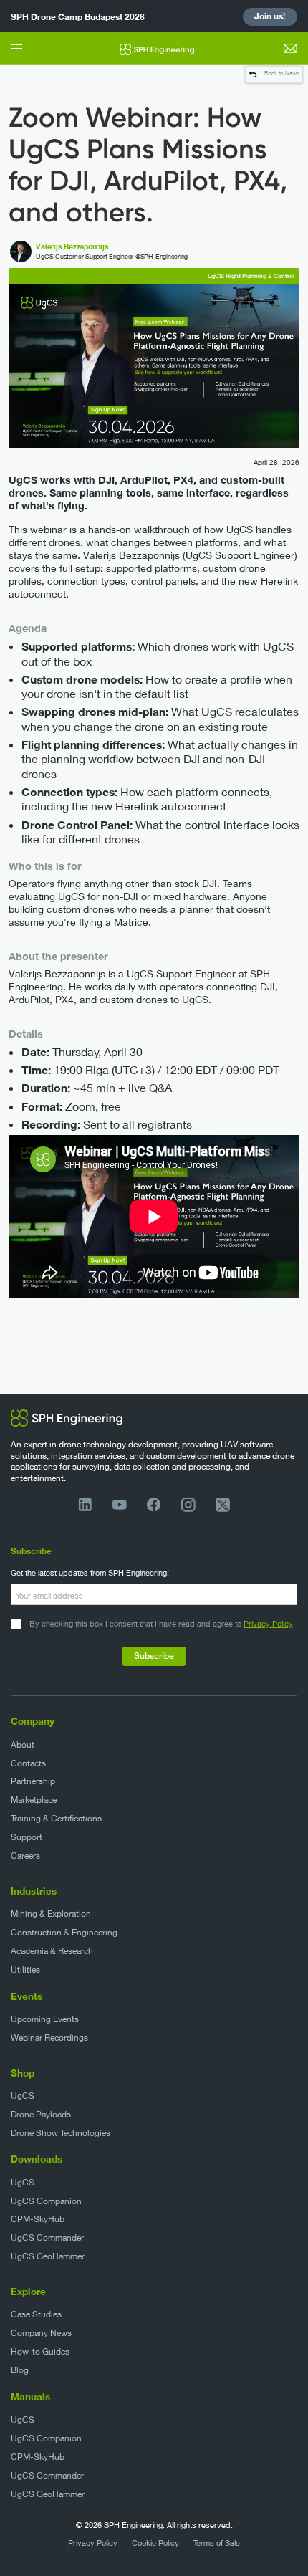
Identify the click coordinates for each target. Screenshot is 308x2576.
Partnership (33, 1781)
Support (27, 1837)
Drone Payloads (41, 2114)
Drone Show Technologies (61, 2133)
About (23, 1744)
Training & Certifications (56, 1818)
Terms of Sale (217, 2543)
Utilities (25, 1969)
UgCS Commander (47, 2237)
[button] (16, 48)
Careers (25, 1856)
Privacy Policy (268, 1623)
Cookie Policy (155, 2543)
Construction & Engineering (64, 1932)
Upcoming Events (45, 2019)
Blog (20, 2370)
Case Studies (36, 2314)
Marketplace (34, 1800)
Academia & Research (52, 1951)
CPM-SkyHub (38, 2219)
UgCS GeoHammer (48, 2256)
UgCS (23, 2096)
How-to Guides (40, 2351)
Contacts (28, 1763)
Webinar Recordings (49, 2038)
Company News (41, 2333)
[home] (153, 48)
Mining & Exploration (51, 1914)
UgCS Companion (46, 2201)
